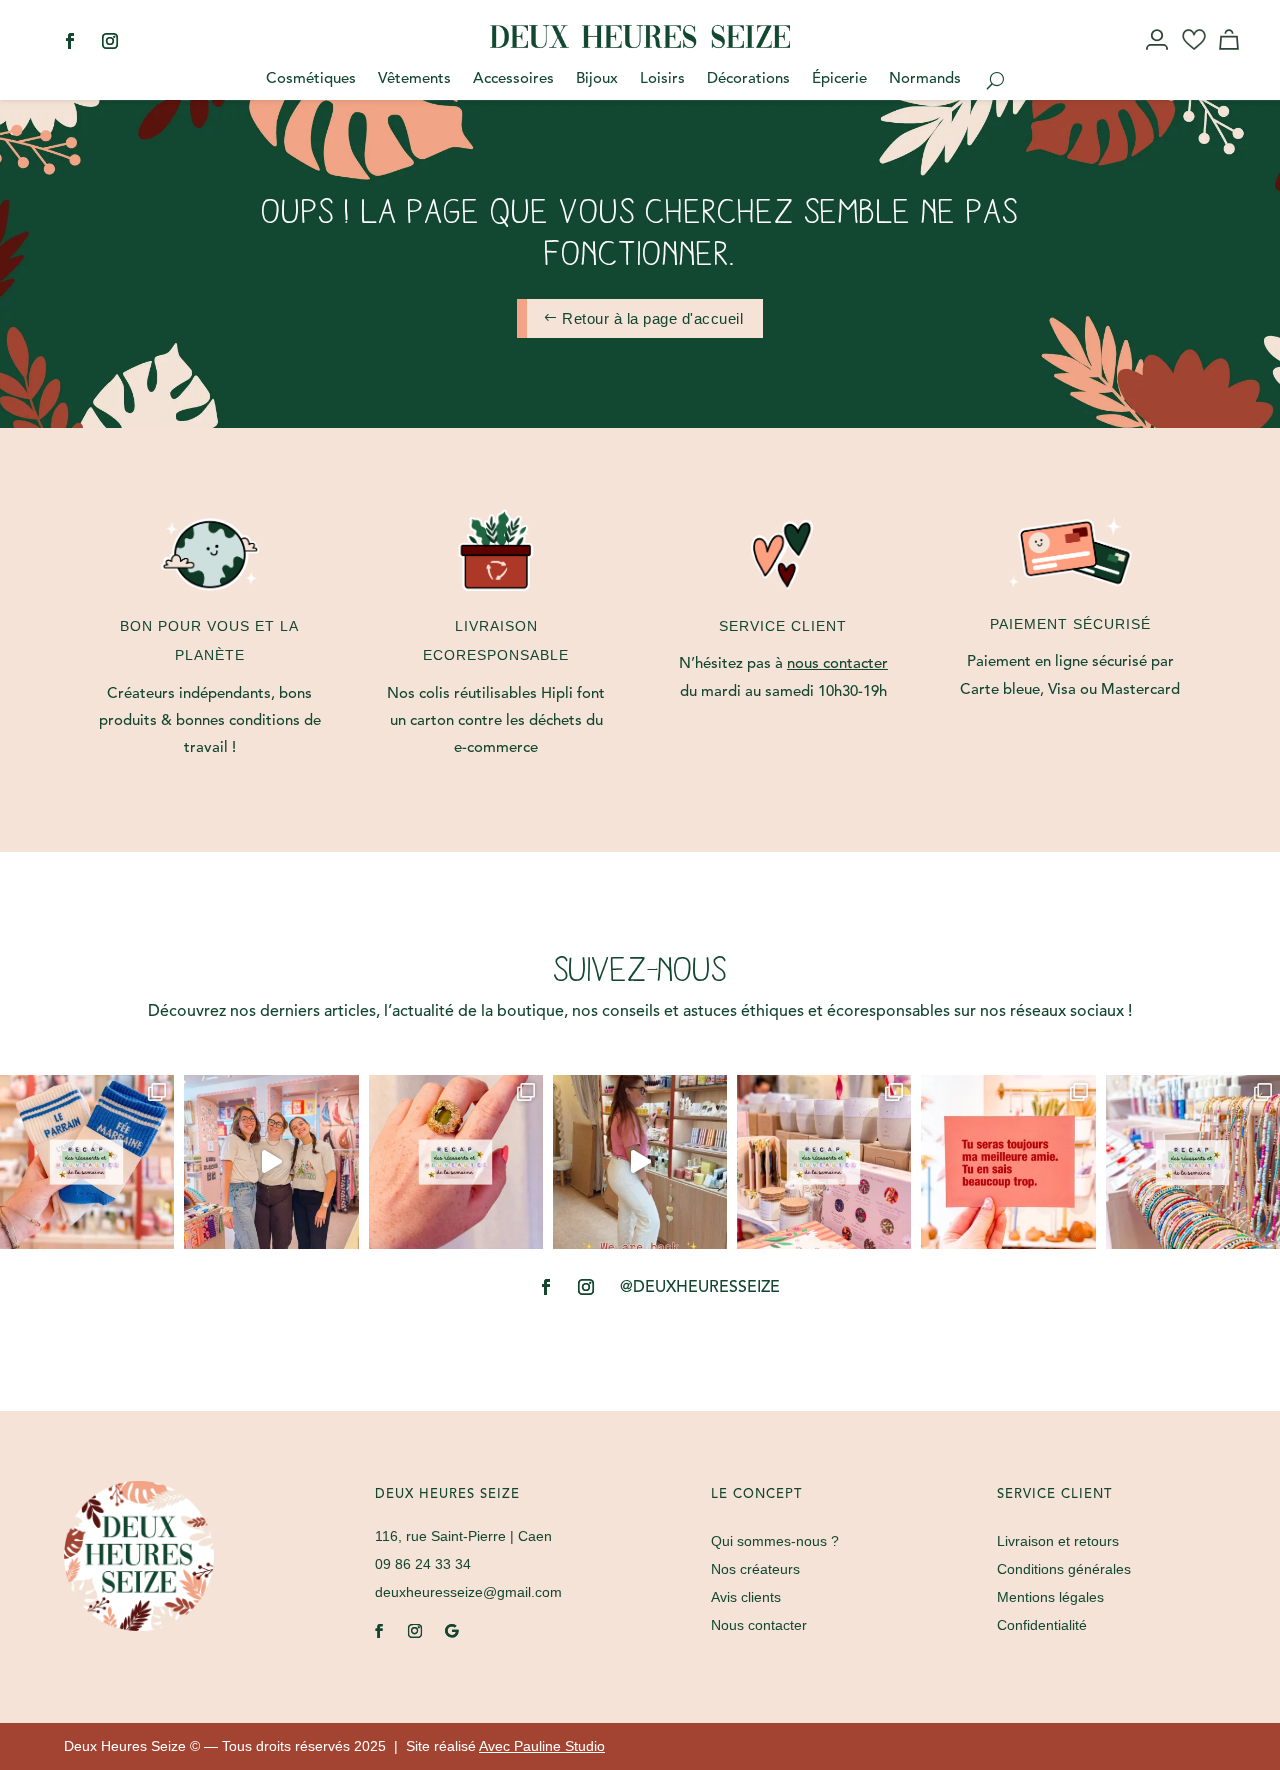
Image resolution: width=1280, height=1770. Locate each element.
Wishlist (1194, 58)
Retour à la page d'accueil (652, 318)
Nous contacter (759, 1625)
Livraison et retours (1058, 1541)
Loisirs (662, 80)
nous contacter (837, 664)
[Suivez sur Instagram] (110, 41)
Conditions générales (1064, 1569)
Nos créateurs (755, 1569)
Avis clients (746, 1597)
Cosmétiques (311, 80)
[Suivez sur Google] (451, 1631)
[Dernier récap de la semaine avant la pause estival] (824, 1162)
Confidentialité (1042, 1625)
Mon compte (1158, 58)
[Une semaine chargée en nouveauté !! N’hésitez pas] (1193, 1162)
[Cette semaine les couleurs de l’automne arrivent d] (87, 1162)
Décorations (748, 80)
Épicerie (839, 80)
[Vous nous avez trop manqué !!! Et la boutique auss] (640, 1162)
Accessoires (513, 80)
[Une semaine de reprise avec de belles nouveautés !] (456, 1162)
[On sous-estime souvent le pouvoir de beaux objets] (271, 1162)
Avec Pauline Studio (542, 1746)
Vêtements (414, 80)
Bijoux (597, 80)
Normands (925, 80)
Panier (1232, 58)
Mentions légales (1050, 1597)
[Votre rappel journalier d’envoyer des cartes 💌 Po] (1008, 1162)
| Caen (463, 1536)
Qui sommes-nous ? (775, 1541)
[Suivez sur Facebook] (70, 41)
